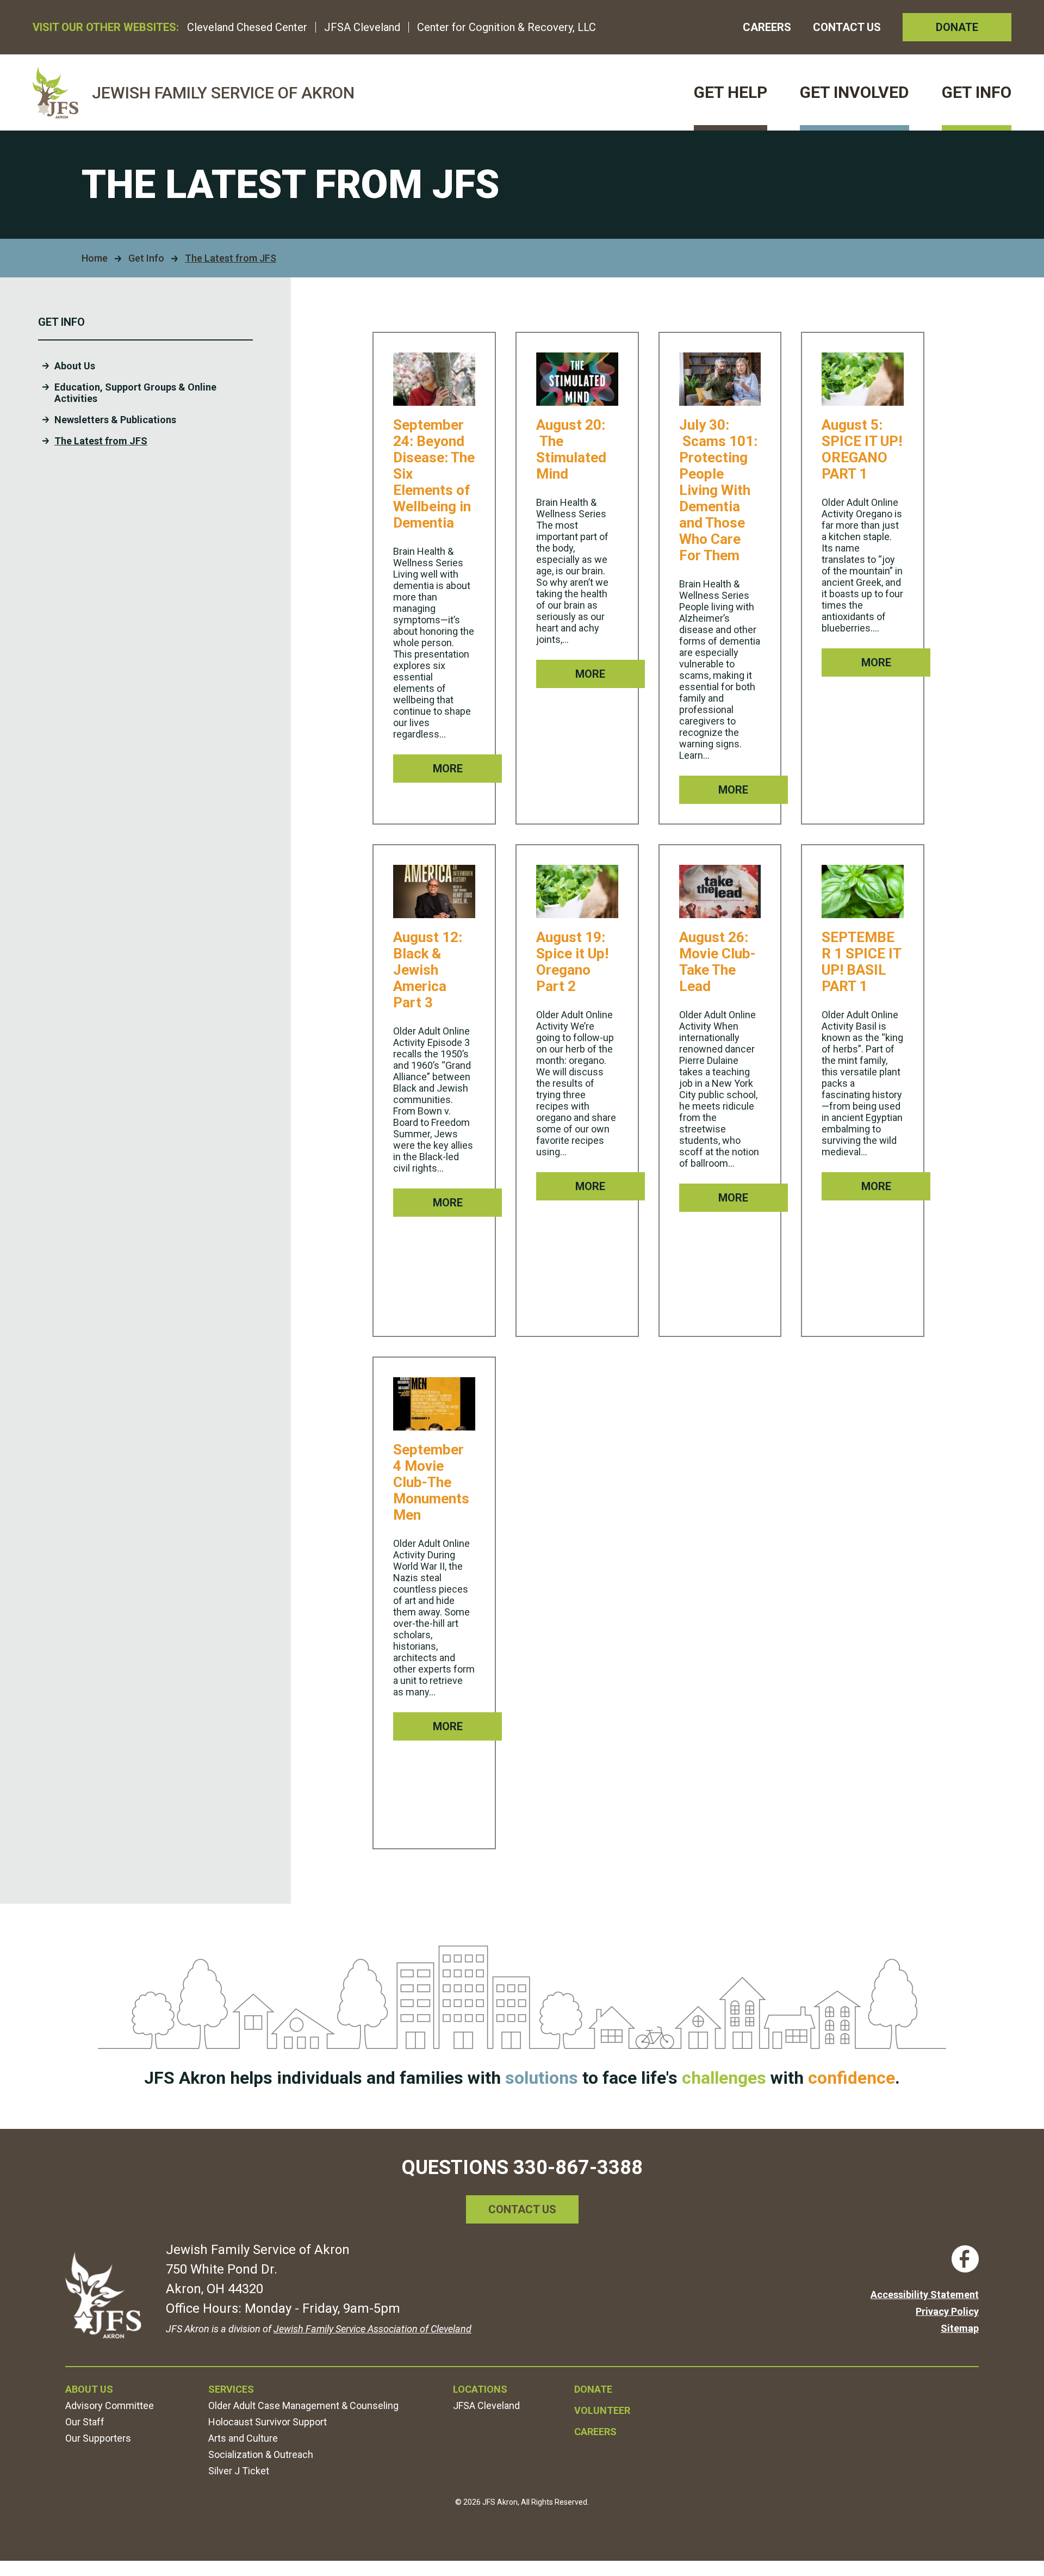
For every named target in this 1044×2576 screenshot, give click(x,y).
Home (95, 258)
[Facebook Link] (965, 2259)
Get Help (731, 92)
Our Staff (85, 2422)
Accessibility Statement (925, 2295)
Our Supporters (98, 2438)
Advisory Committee (110, 2405)
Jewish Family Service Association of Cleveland (372, 2329)
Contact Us (847, 27)
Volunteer (602, 2410)
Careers (767, 27)
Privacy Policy (947, 2311)
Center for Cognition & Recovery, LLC (507, 27)
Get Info (977, 92)
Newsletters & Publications (115, 420)
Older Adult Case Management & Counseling (303, 2405)
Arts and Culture (243, 2438)
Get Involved (855, 92)
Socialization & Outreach (261, 2454)
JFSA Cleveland (362, 27)
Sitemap (960, 2328)
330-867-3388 (578, 2168)
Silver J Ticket (239, 2471)
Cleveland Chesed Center (247, 27)
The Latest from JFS (101, 441)
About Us (75, 366)
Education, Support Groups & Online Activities (135, 393)
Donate (957, 27)
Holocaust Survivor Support (268, 2422)
